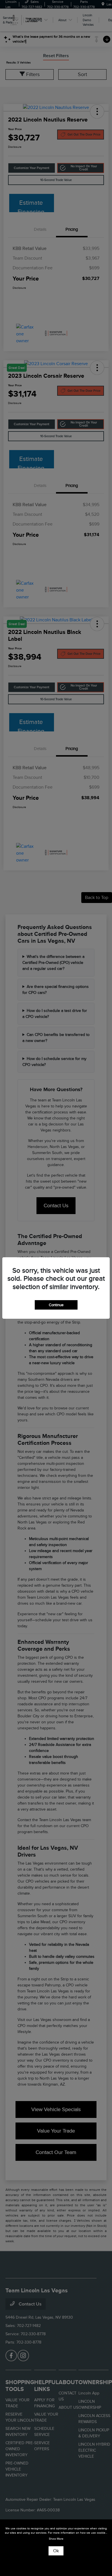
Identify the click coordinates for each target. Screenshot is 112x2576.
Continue (56, 1305)
